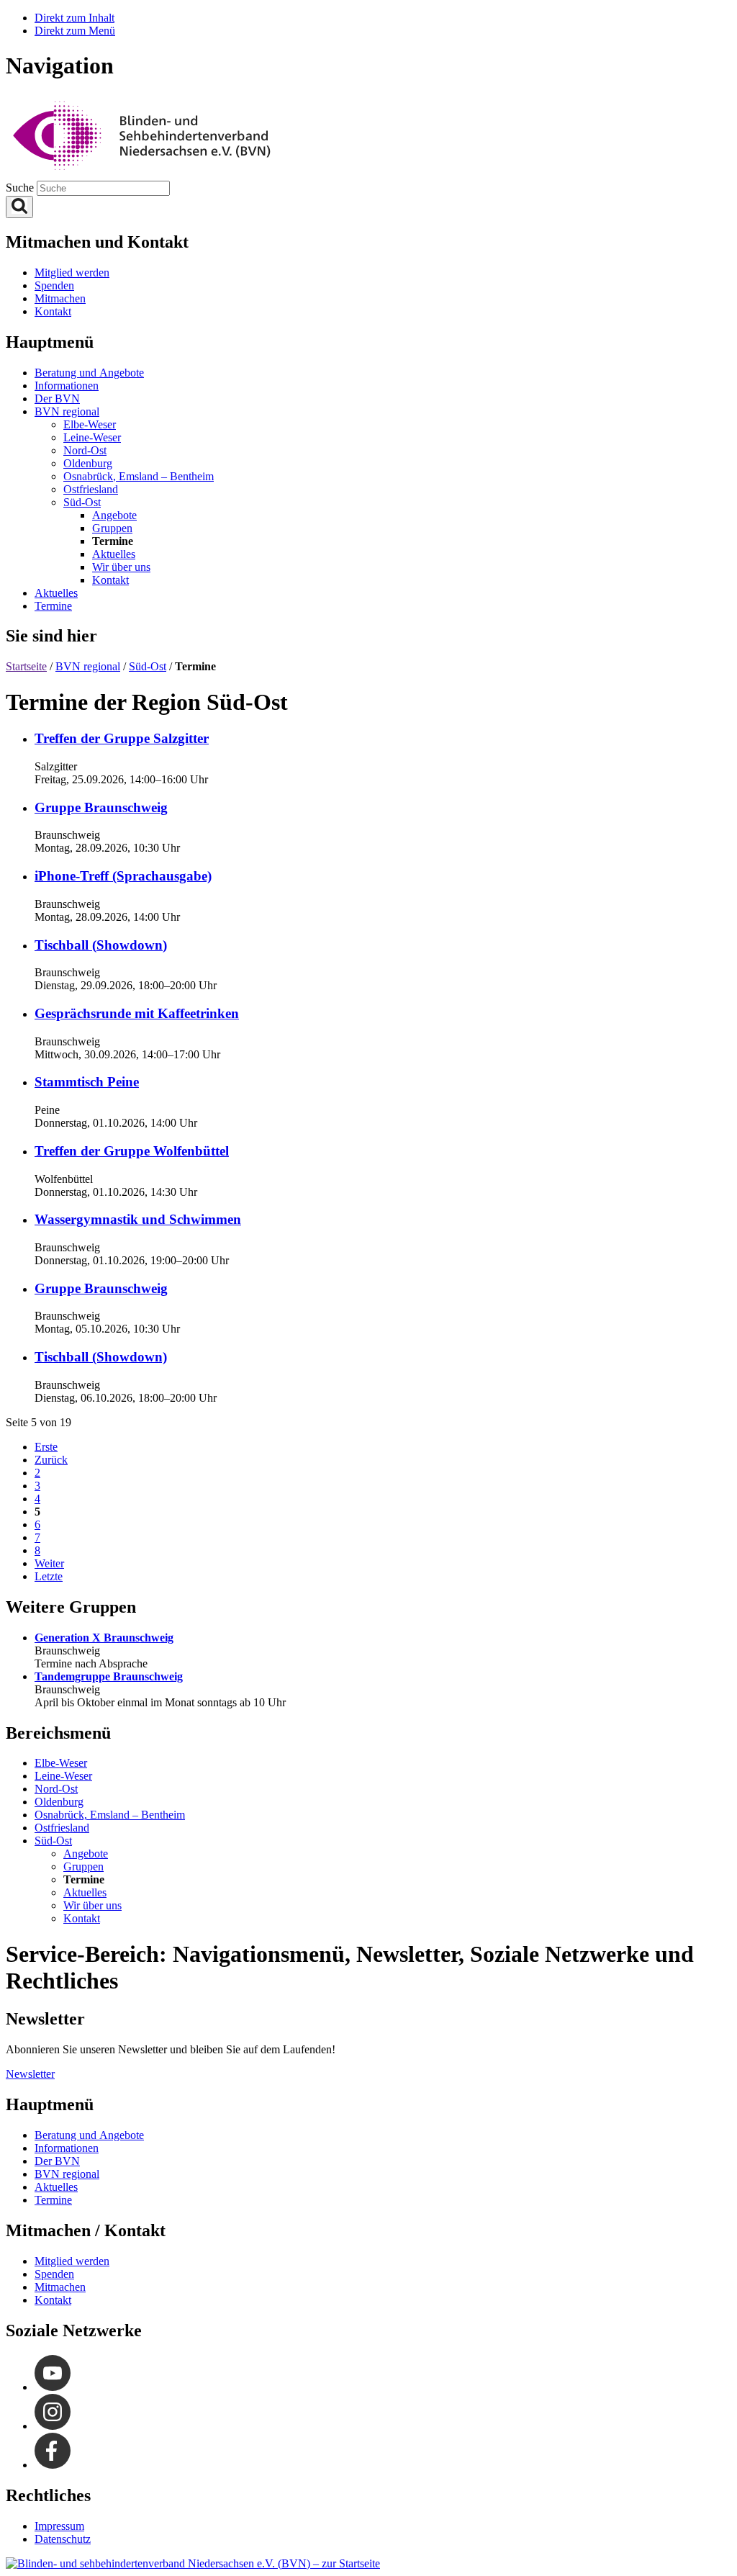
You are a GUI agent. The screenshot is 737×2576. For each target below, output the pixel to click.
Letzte (49, 1576)
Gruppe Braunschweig (101, 807)
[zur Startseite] (193, 2563)
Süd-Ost (148, 666)
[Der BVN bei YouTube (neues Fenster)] (53, 2387)
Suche (21, 188)
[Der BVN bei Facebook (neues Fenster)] (53, 2465)
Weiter (49, 1563)
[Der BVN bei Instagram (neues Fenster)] (53, 2426)
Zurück (51, 1460)
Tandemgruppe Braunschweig (109, 1676)
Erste (46, 1447)
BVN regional (88, 666)
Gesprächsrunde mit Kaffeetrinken (137, 1013)
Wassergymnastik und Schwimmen (138, 1219)
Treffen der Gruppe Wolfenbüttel (132, 1151)
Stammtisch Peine (87, 1082)
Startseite (26, 666)
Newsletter (30, 2074)
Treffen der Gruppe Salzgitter (122, 738)
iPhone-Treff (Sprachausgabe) (123, 876)
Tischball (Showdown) (101, 945)
